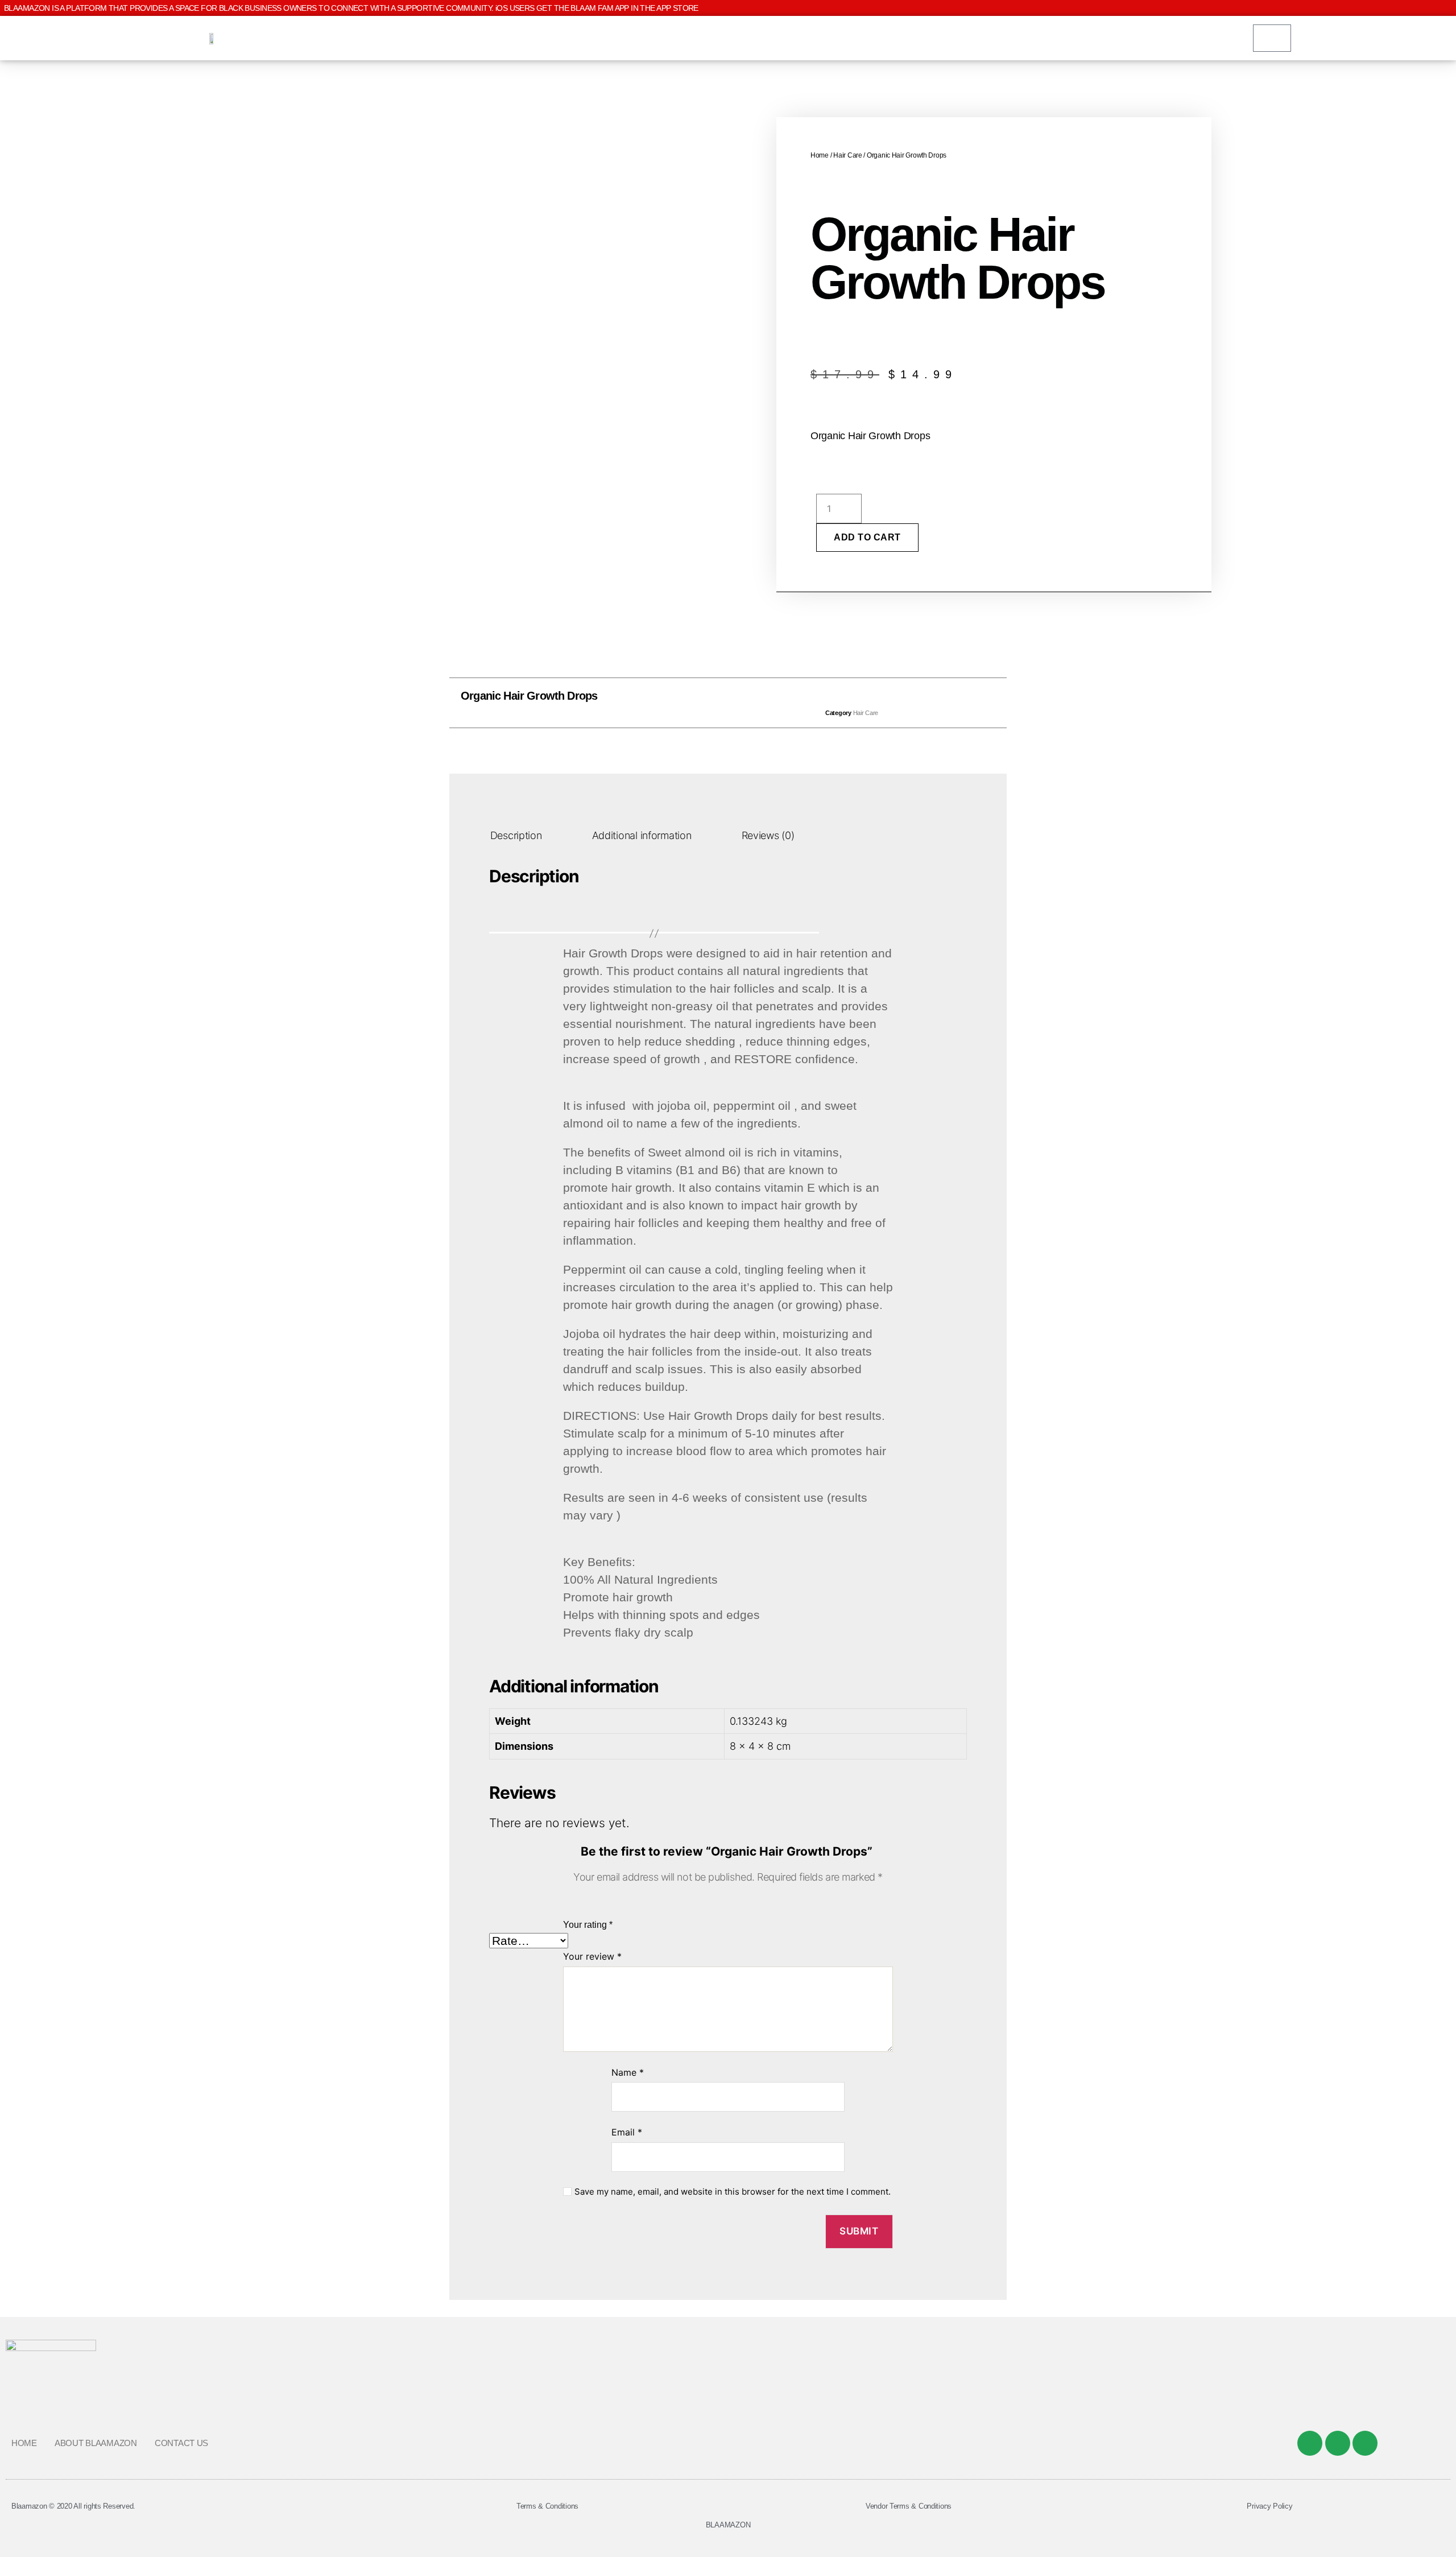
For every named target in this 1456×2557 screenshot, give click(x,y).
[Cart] (1272, 38)
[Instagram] (1365, 2443)
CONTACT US (181, 2443)
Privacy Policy (1269, 2506)
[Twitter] (1338, 2443)
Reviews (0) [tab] (768, 835)
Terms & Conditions (547, 2506)
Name (628, 2072)
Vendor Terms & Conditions (909, 2506)
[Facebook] (1310, 2443)
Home (820, 155)
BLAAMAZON (728, 2525)
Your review (592, 1956)
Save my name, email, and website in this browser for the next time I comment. (733, 2192)
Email (627, 2132)
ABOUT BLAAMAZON (96, 2443)
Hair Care (848, 155)
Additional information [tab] (642, 835)
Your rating (588, 1925)
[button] (703, 703)
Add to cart (867, 537)
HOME (24, 2443)
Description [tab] (516, 835)
